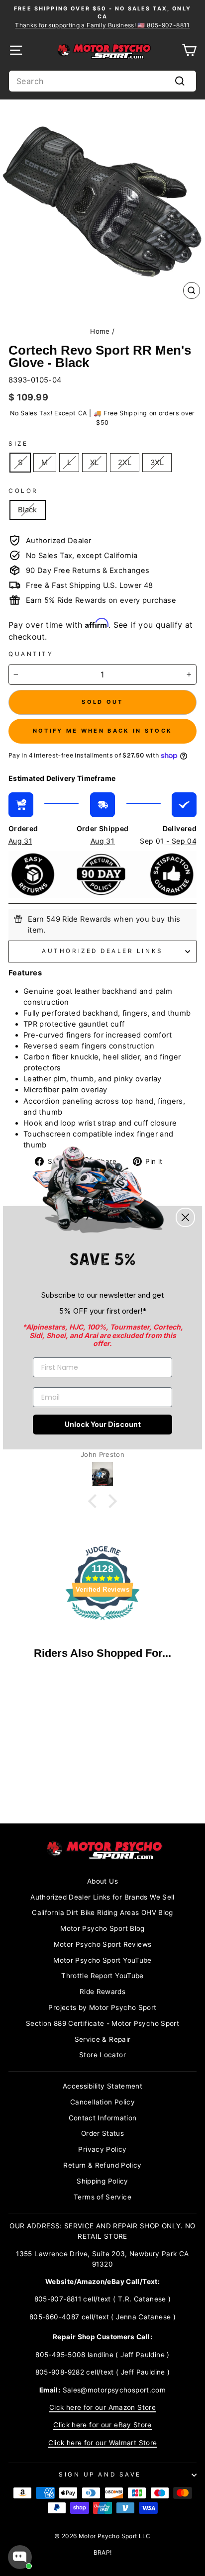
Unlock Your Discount (103, 1424)
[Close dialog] (185, 1217)
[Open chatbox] (20, 2557)
